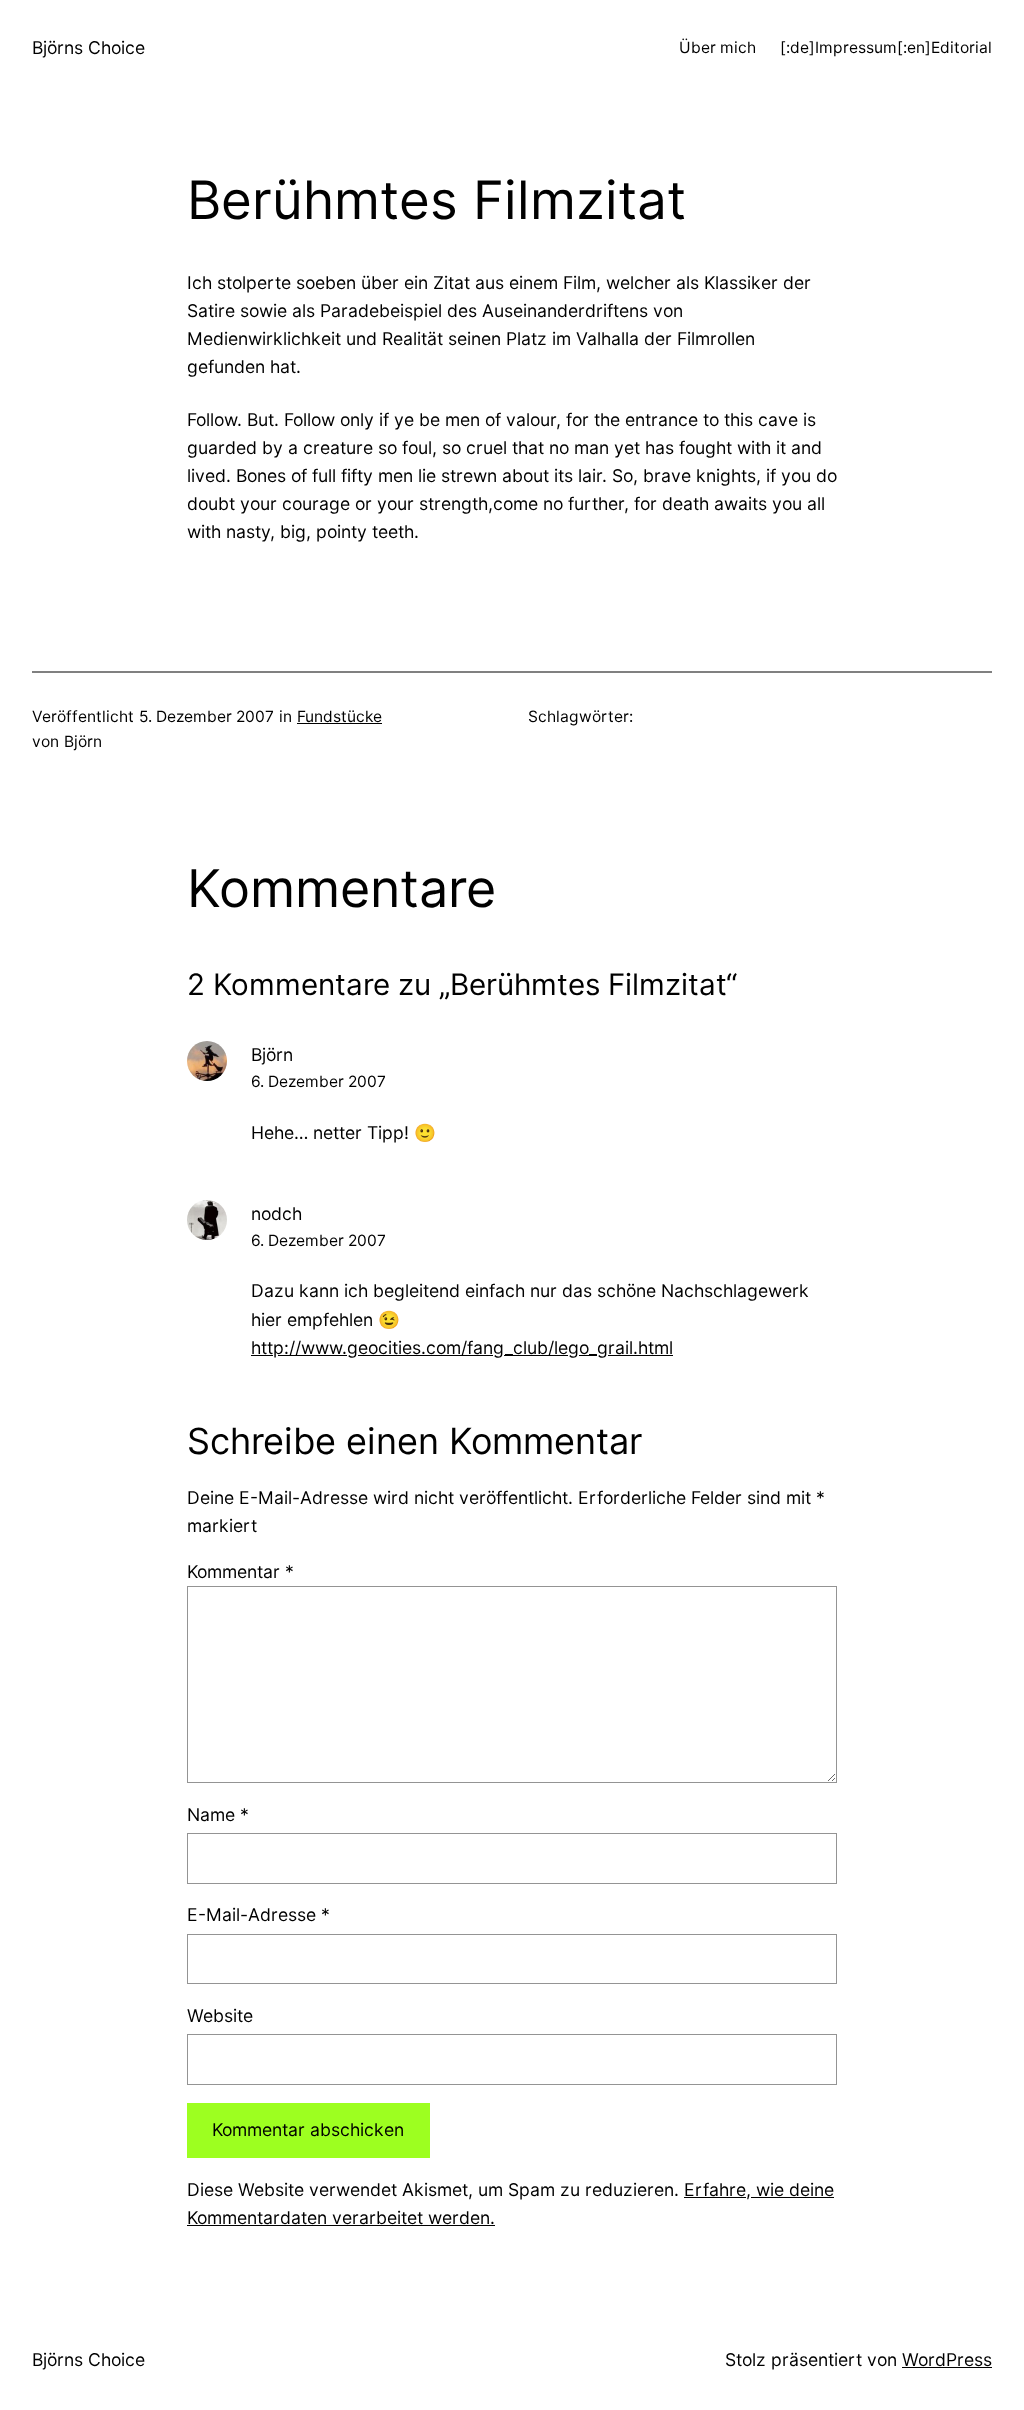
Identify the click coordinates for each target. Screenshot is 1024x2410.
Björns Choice (88, 47)
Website (220, 2015)
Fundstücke (339, 716)
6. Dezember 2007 (318, 1081)
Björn (272, 1054)
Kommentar (240, 1571)
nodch (276, 1213)
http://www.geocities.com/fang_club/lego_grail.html (462, 1347)
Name (218, 1814)
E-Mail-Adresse (258, 1914)
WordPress (947, 2359)
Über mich (717, 47)
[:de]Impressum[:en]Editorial (886, 47)
